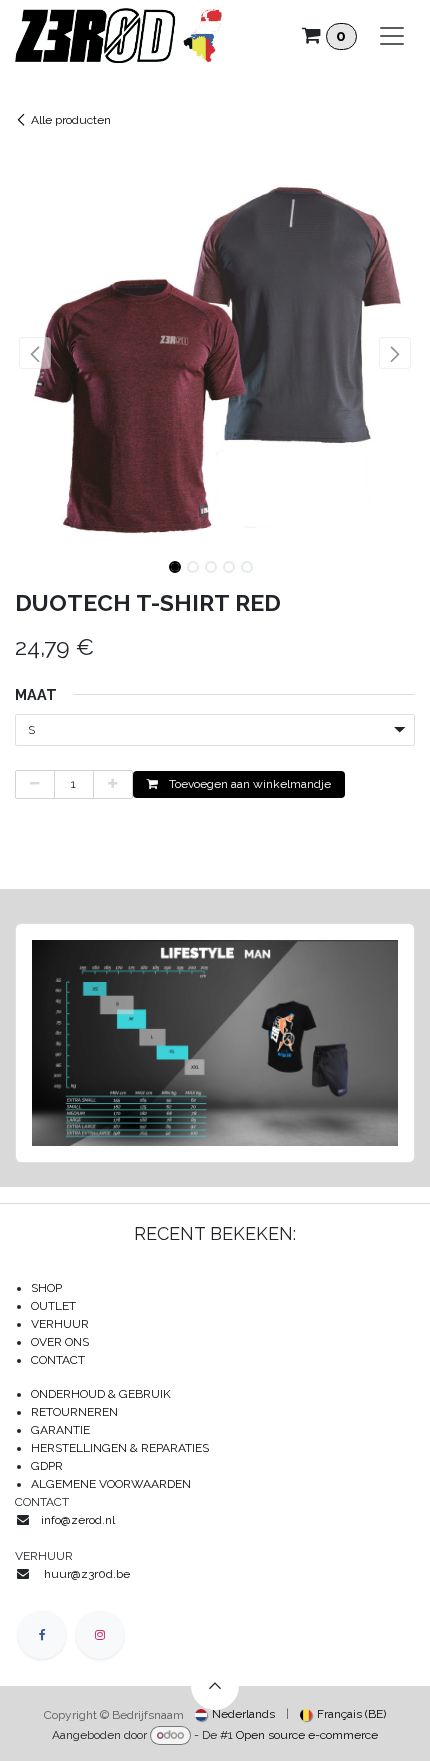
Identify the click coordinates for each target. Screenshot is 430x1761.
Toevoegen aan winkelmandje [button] (248, 784)
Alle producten (71, 120)
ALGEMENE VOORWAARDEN (111, 1484)
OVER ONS (60, 1342)
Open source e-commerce (307, 1735)
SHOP (46, 1288)
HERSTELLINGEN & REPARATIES (121, 1448)
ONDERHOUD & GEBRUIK (105, 1394)
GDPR (47, 1466)
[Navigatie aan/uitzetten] (392, 36)
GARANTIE (60, 1430)
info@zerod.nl (79, 1520)
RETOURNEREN (74, 1412)
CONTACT (58, 1360)
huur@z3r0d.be (87, 1574)
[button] (35, 353)
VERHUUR (60, 1324)
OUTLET (53, 1306)
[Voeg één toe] (113, 785)
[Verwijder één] (35, 785)
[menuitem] (235, 1714)
